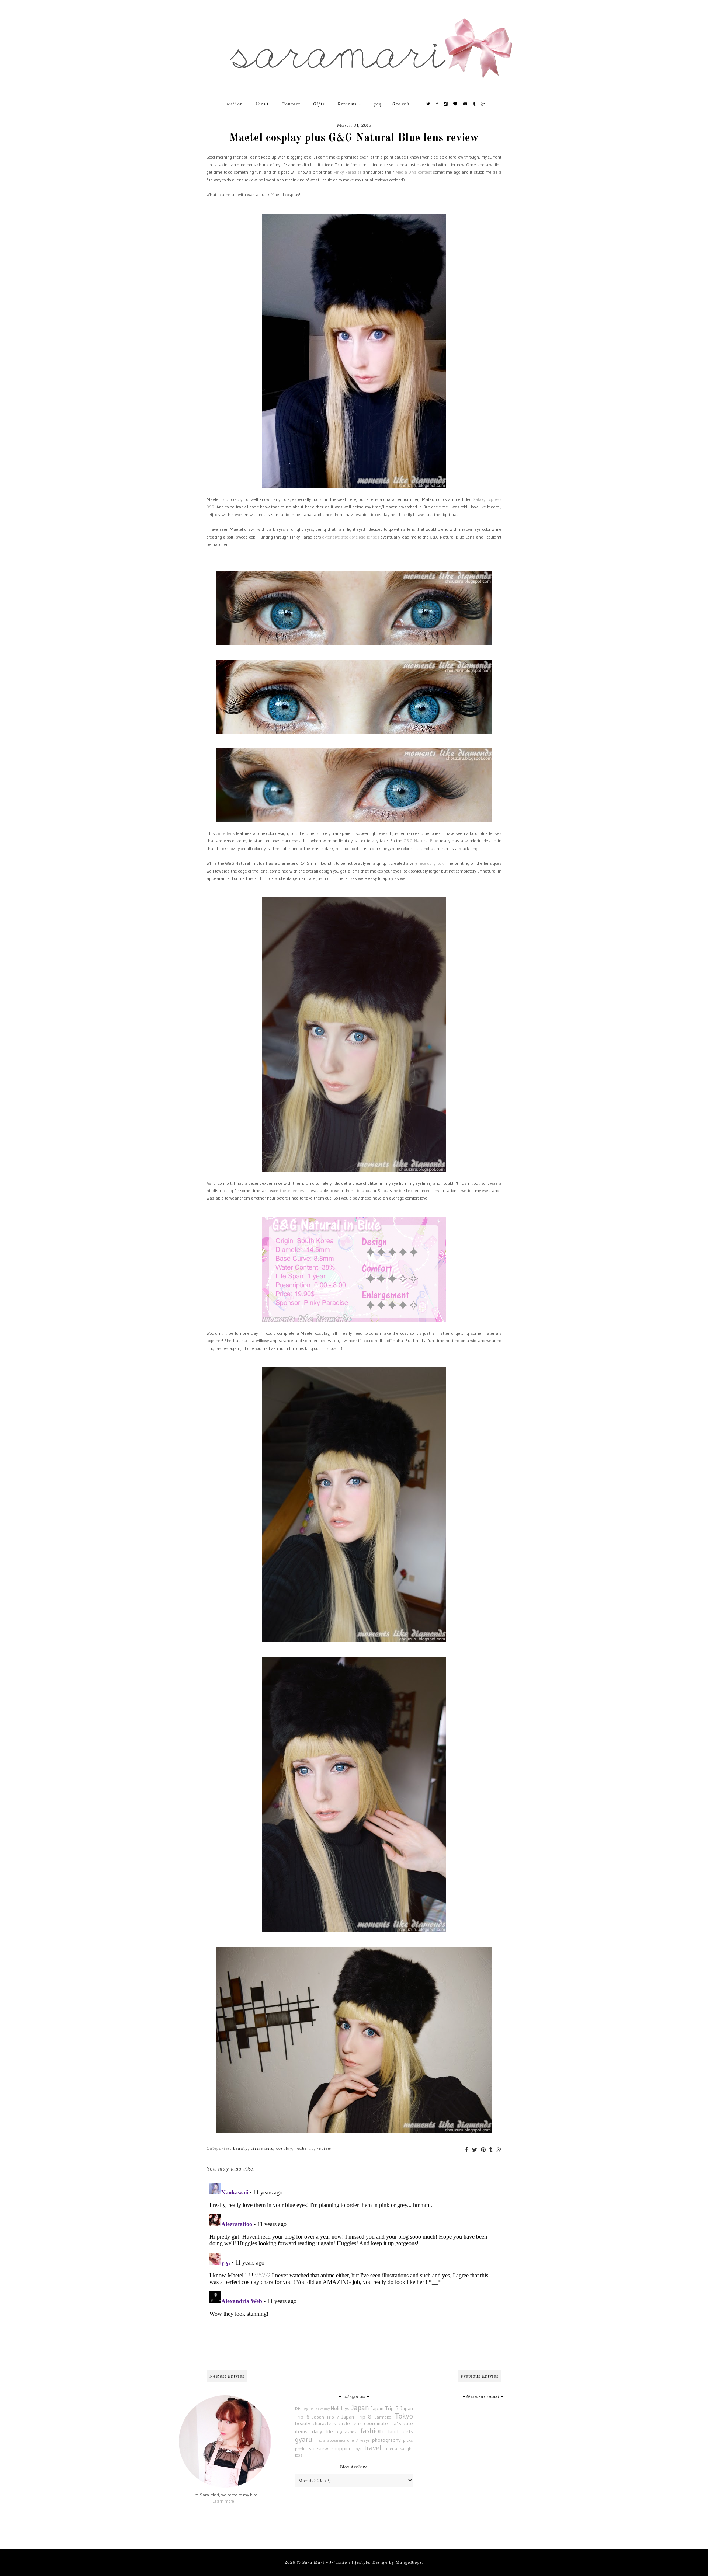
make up (305, 2148)
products (303, 2449)
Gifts (319, 104)
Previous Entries (480, 2376)
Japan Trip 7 (326, 2417)
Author (235, 104)
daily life (322, 2431)
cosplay (284, 2148)
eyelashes (347, 2432)
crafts (396, 2424)
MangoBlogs (409, 2562)
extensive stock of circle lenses (351, 537)
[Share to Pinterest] (483, 2150)
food (393, 2431)
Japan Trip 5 (385, 2408)
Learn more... (225, 2501)
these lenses (292, 1190)
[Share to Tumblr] (491, 2150)
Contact (291, 104)
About (262, 104)
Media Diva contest (414, 172)
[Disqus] (354, 2272)
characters (324, 2423)
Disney (301, 2408)
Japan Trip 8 (357, 2417)
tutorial (391, 2449)
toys (358, 2449)
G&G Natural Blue (421, 841)
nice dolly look (431, 863)
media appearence (330, 2441)
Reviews (348, 104)
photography (386, 2440)
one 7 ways (359, 2440)
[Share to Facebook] (467, 2150)
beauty (240, 2148)
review (324, 2148)
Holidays (340, 2408)
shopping (341, 2448)
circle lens (225, 833)
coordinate (376, 2423)
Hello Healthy (320, 2409)
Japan (360, 2408)
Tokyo (404, 2416)
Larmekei (383, 2417)
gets (408, 2431)
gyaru (304, 2439)
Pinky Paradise (348, 172)
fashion (372, 2431)
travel (373, 2448)
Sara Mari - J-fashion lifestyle (336, 2562)
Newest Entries (227, 2376)
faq (378, 104)
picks (408, 2440)
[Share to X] (475, 2150)
